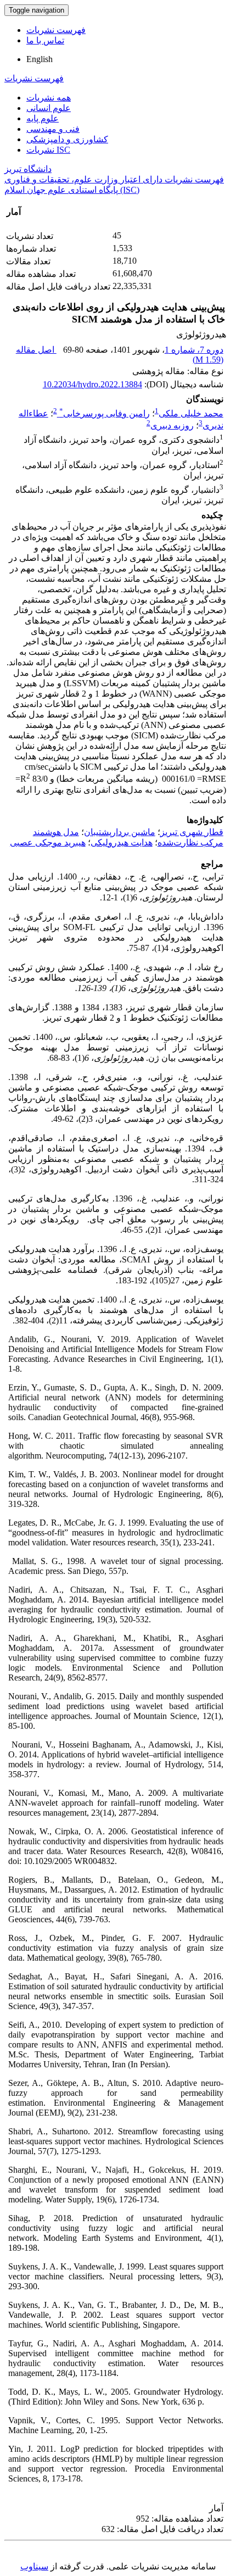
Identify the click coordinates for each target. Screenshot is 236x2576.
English (40, 59)
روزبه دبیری (172, 425)
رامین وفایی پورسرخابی (105, 413)
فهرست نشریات (56, 30)
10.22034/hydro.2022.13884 (92, 384)
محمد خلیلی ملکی (191, 413)
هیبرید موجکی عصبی (48, 842)
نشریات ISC (48, 150)
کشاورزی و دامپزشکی (67, 139)
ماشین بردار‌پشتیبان (120, 832)
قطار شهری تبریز (192, 832)
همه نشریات (49, 98)
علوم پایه (43, 118)
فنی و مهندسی (53, 129)
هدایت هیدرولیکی (122, 842)
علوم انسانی (49, 108)
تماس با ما (45, 40)
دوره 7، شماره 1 (194, 350)
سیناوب (34, 2566)
